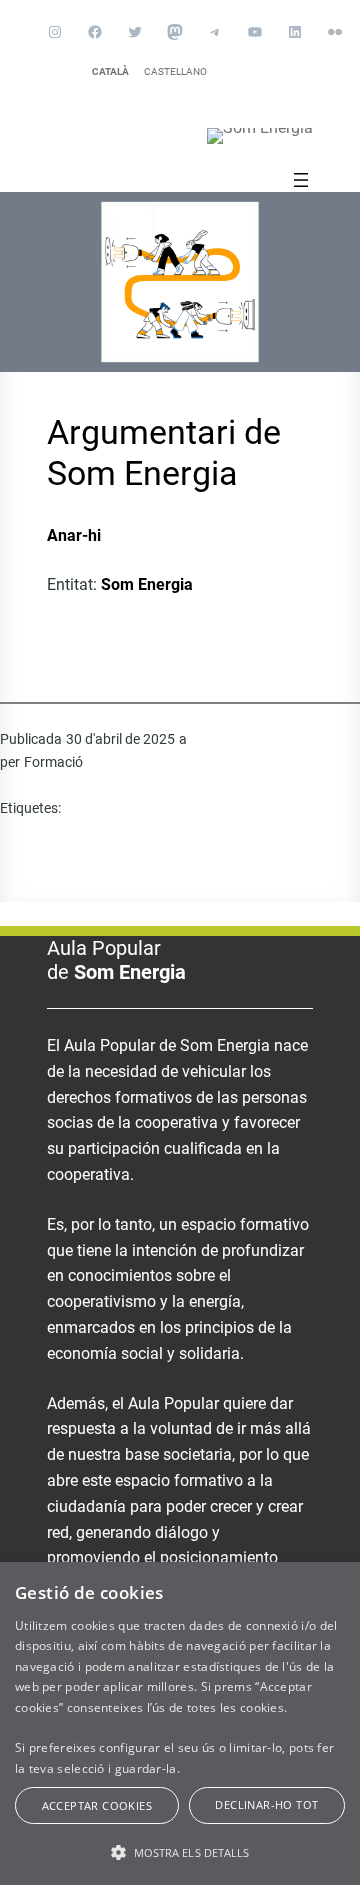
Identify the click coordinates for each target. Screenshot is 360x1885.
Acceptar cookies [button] (97, 1805)
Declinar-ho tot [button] (266, 1804)
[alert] (180, 1723)
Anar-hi (74, 535)
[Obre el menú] (301, 180)
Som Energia (147, 584)
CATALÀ (110, 71)
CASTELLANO (175, 71)
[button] (180, 1852)
